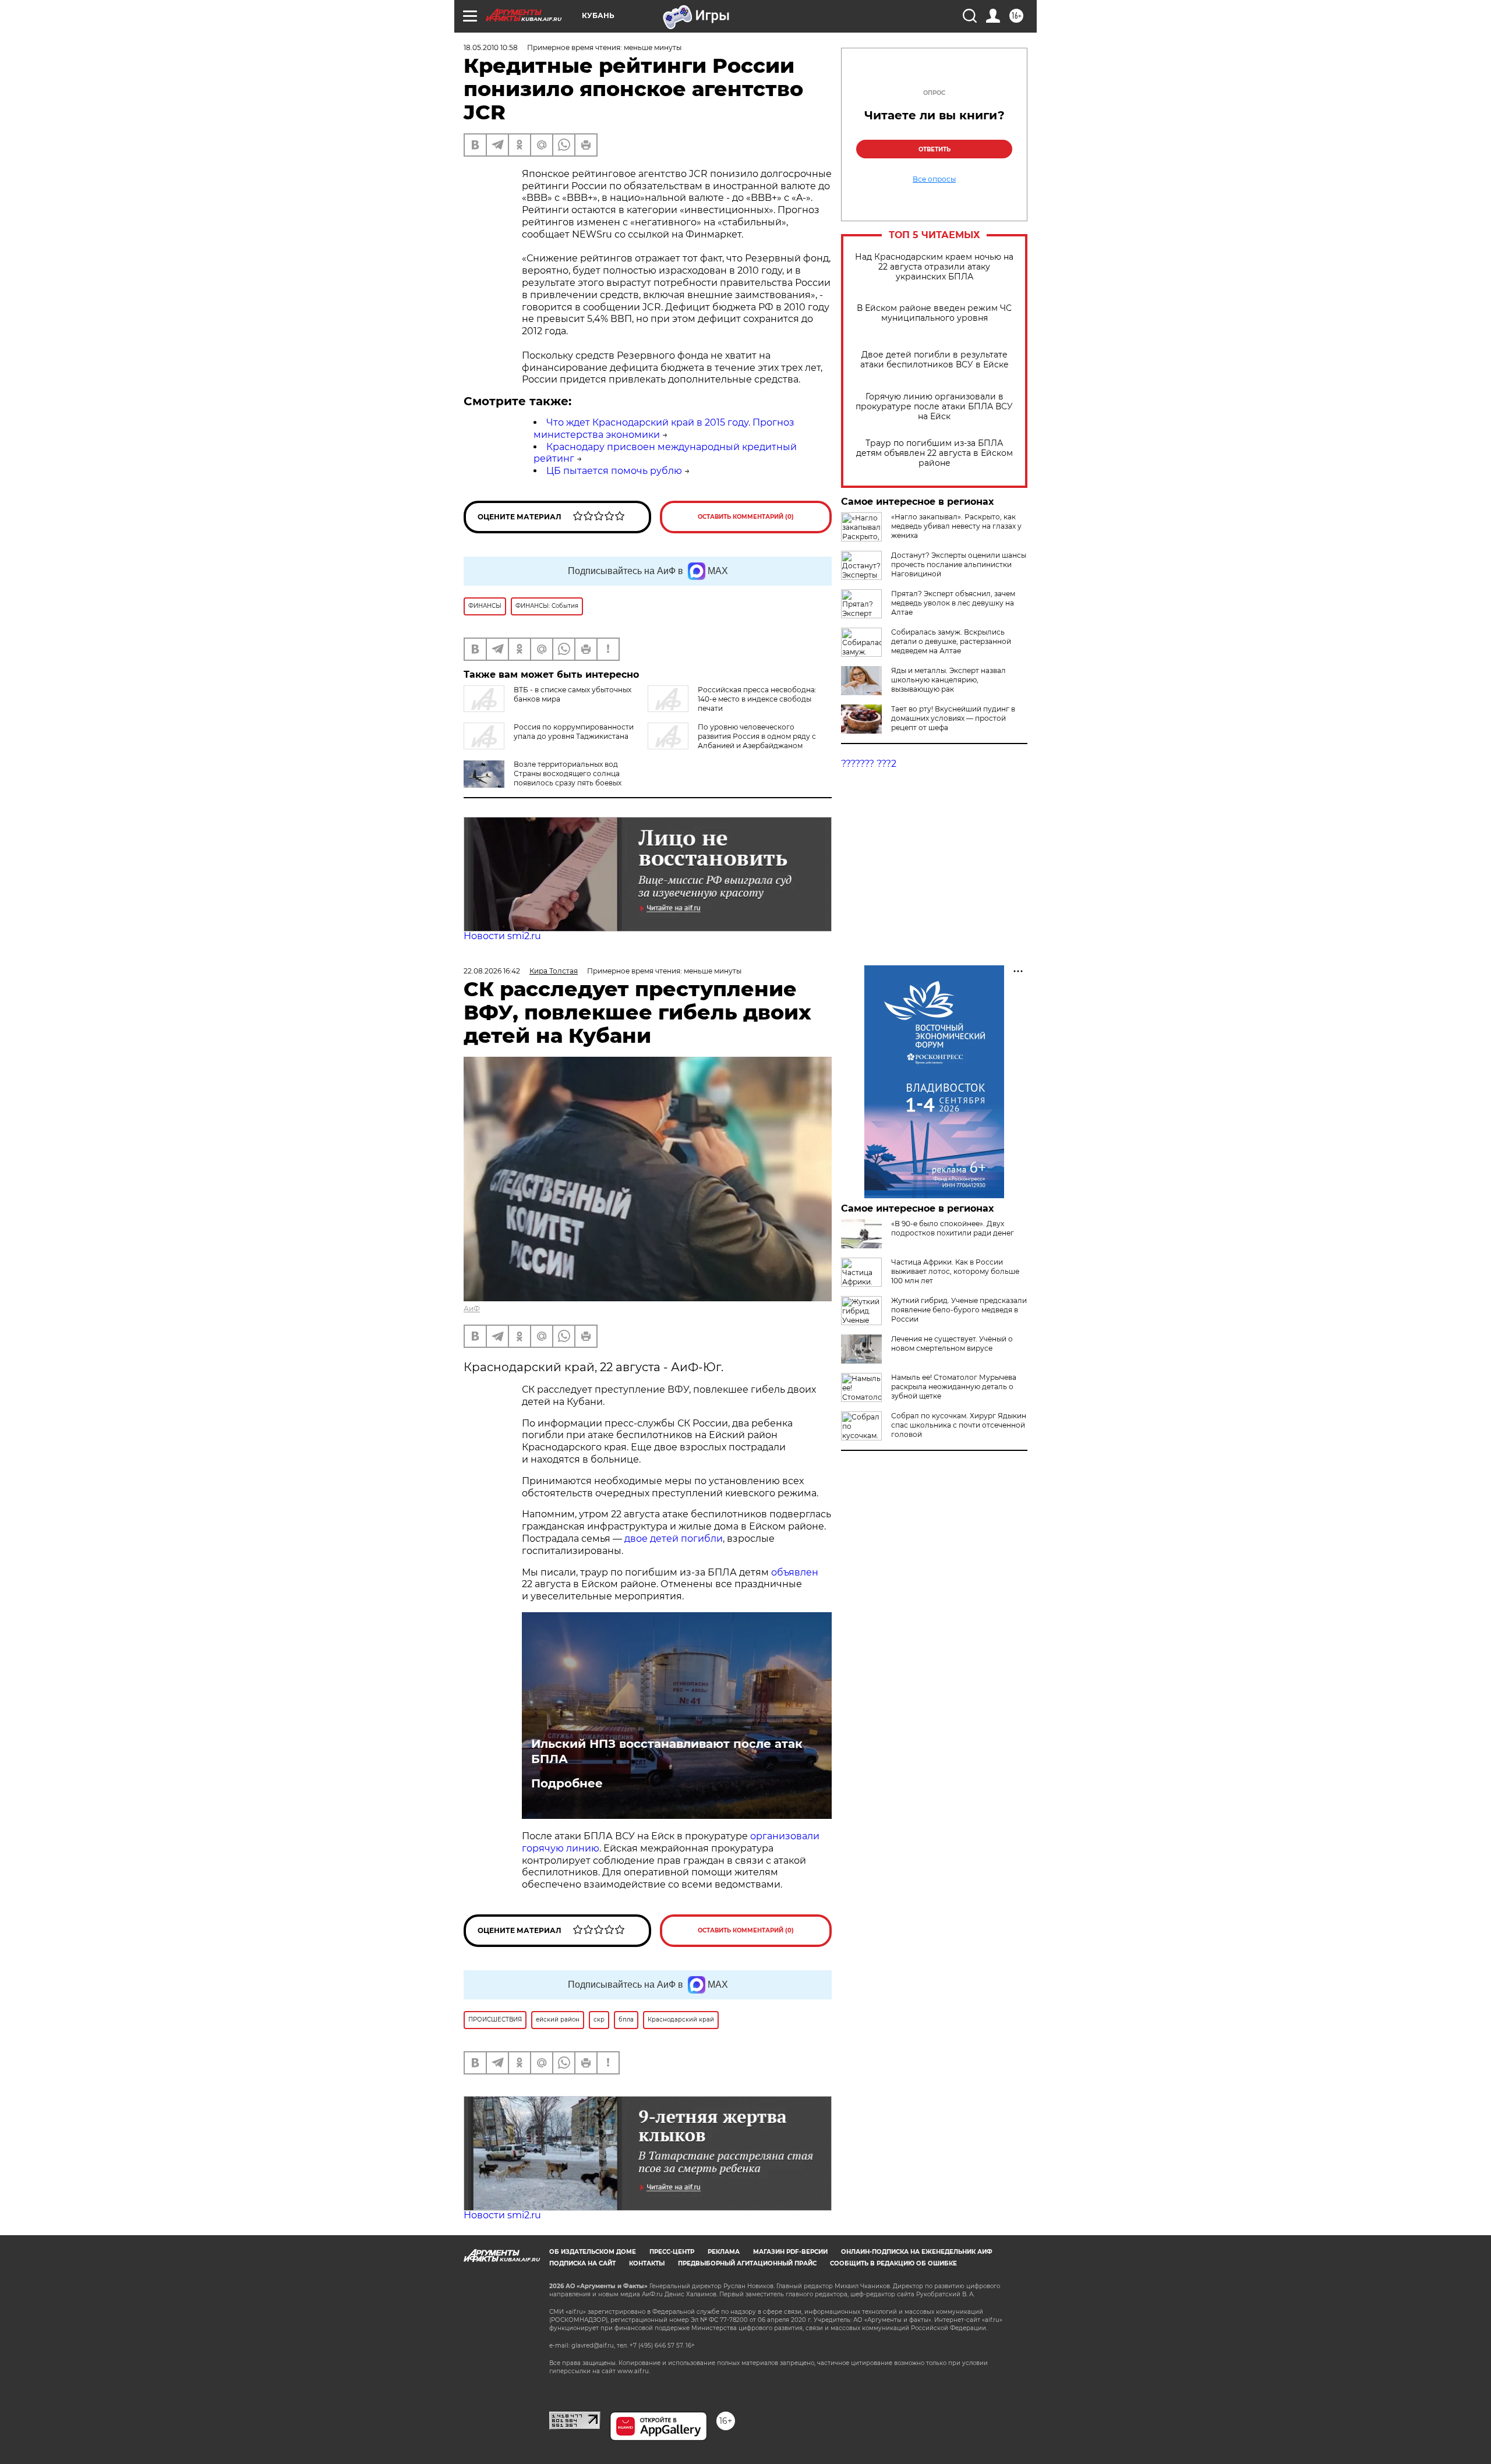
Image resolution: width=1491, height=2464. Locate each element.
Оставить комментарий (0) (746, 517)
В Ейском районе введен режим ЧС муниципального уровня (934, 313)
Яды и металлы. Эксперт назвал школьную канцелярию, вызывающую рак (948, 680)
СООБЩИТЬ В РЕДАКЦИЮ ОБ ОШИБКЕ (893, 2263)
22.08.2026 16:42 (492, 971)
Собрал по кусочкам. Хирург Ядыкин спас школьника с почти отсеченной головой (959, 1425)
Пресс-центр (672, 2252)
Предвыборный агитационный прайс (747, 2263)
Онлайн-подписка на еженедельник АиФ (917, 2252)
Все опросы (934, 179)
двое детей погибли (674, 1539)
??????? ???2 (869, 764)
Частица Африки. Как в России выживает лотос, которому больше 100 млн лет (955, 1271)
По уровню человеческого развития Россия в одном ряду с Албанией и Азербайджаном (757, 736)
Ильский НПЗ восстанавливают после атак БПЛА (667, 1751)
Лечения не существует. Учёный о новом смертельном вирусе (952, 1343)
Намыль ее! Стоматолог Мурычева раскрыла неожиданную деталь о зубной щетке (954, 1387)
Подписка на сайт (582, 2263)
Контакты (647, 2263)
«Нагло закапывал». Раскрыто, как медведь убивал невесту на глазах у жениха (956, 526)
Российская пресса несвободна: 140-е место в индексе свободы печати (757, 699)
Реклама (724, 2252)
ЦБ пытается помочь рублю (614, 471)
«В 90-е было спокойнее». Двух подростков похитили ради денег (953, 1228)
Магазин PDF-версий (790, 2252)
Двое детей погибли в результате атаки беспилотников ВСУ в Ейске (934, 360)
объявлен (795, 1572)
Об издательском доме (593, 2252)
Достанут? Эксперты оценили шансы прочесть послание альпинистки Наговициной (959, 564)
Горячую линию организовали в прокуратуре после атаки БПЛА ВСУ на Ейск (934, 407)
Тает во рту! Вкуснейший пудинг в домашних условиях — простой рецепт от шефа (953, 718)
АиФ (472, 1309)
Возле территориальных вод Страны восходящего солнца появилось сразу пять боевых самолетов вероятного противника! (543, 783)
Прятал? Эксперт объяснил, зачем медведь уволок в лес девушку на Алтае (953, 603)
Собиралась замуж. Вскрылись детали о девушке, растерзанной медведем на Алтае (951, 641)
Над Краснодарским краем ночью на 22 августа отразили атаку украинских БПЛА (934, 267)
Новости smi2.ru (502, 936)
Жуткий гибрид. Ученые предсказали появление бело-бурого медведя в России (959, 1310)
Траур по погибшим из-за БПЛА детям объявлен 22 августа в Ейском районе (934, 453)
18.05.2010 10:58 (491, 47)
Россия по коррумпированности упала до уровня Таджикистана (574, 732)
